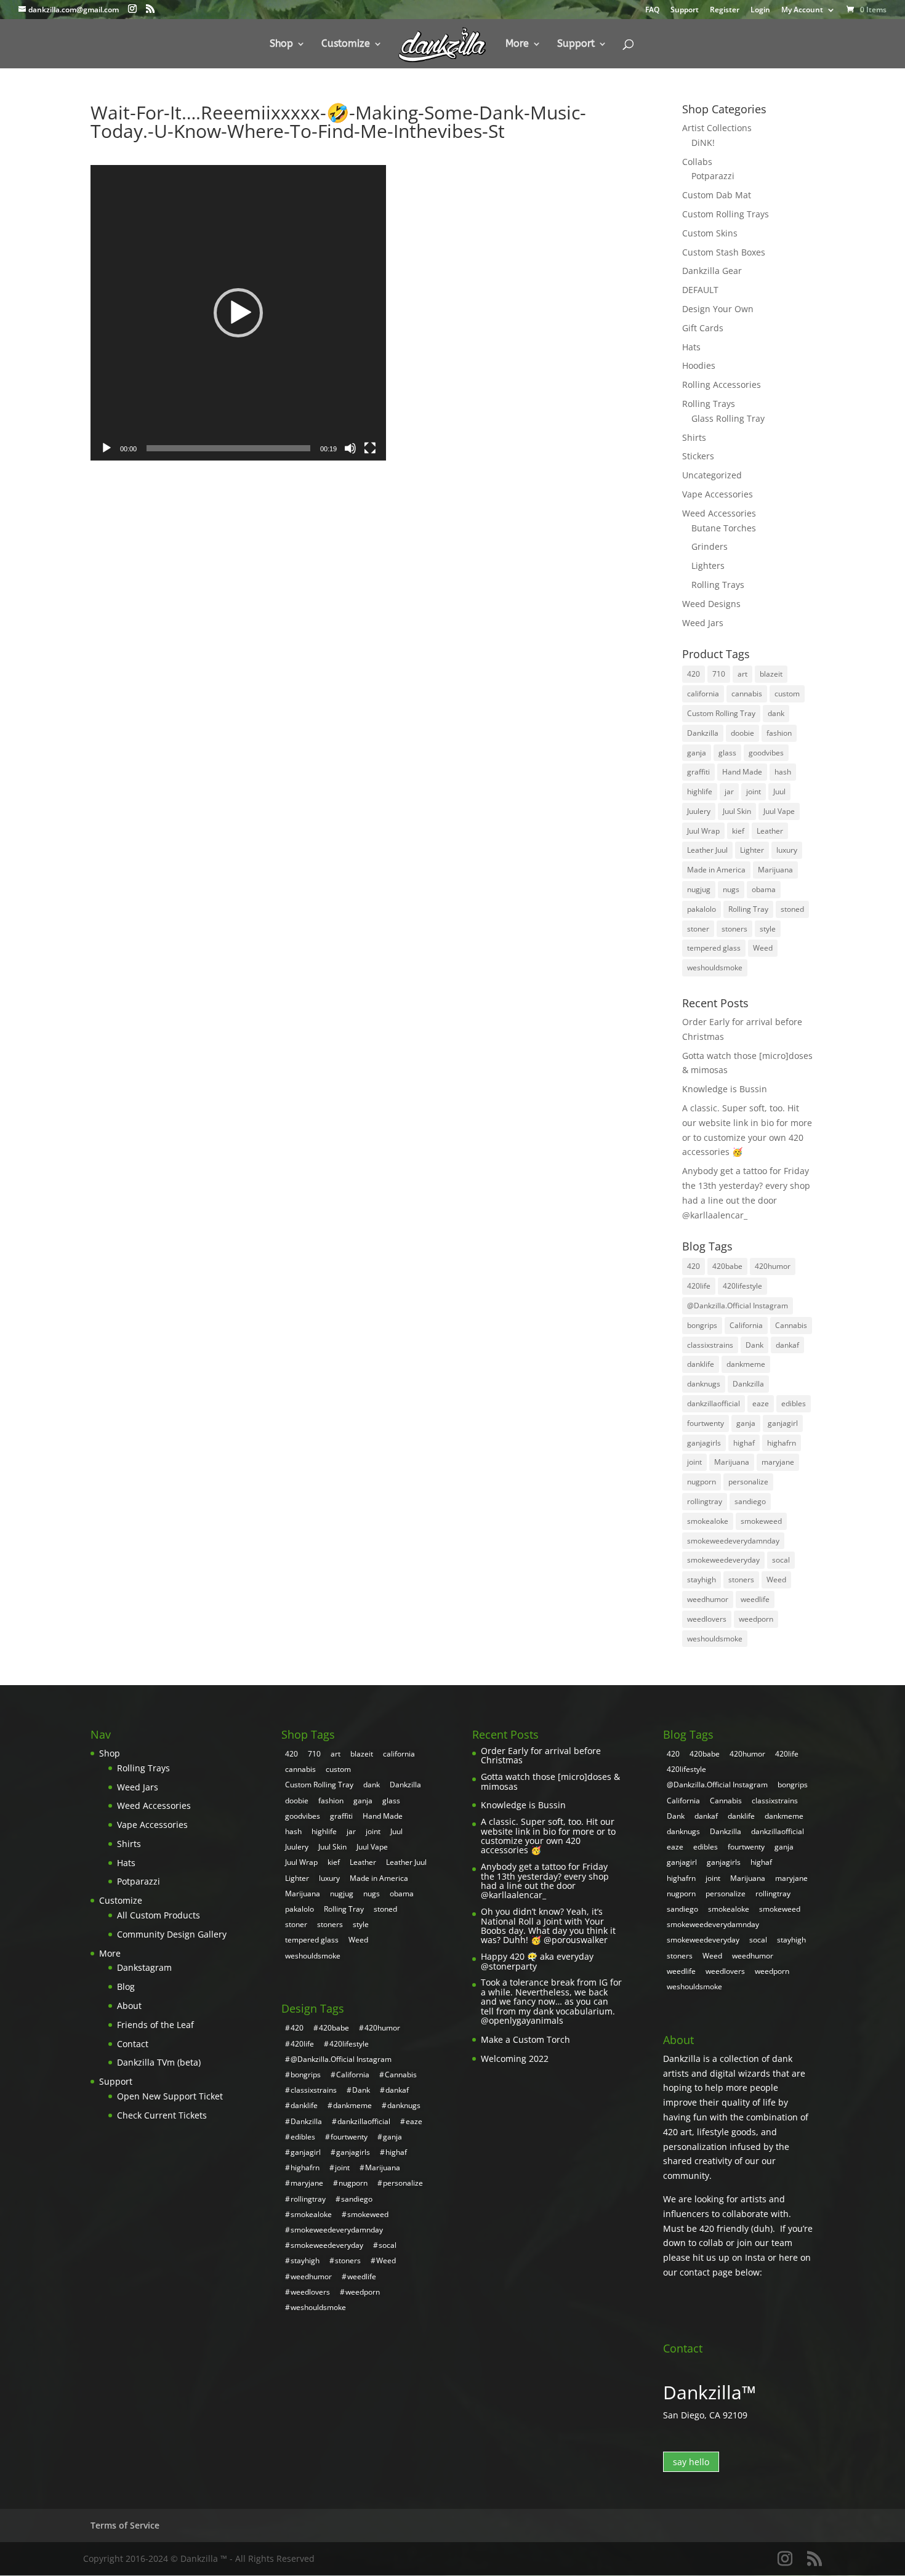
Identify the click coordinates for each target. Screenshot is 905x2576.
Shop (281, 44)
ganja (697, 753)
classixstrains (710, 1345)
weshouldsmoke (715, 968)
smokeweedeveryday (723, 1560)
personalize (748, 1482)
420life (699, 1286)
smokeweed (761, 1521)
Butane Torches (724, 528)
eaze (761, 1403)
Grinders (710, 546)
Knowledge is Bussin (725, 1089)
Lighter (752, 850)
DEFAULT (700, 290)
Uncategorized (712, 475)
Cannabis (791, 1325)
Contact (133, 2044)
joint (754, 791)
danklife (701, 1364)
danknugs (704, 1384)
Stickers (698, 456)
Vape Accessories (718, 494)
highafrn (782, 1443)
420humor (773, 1266)
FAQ (652, 10)
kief (738, 831)
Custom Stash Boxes (724, 252)
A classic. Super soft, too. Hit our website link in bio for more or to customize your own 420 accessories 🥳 (548, 1836)
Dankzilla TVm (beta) (159, 2062)
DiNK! (703, 143)
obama (764, 889)
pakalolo (702, 909)
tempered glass (714, 948)
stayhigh (702, 1580)
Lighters (708, 566)
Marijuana (775, 870)
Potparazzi (713, 176)
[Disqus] (357, 614)
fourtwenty (706, 1423)
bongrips (702, 1325)
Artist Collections (717, 128)
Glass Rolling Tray (728, 418)
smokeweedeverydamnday (733, 1541)
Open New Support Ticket (170, 2096)
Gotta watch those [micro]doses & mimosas (550, 1781)
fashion (779, 733)
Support (685, 10)
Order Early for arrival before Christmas (541, 1756)
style (768, 929)
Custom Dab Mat (717, 195)
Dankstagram (144, 1967)
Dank (754, 1345)
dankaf (787, 1345)
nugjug (699, 889)
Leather (770, 831)
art (742, 674)
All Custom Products (159, 1915)
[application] (238, 313)
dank (776, 713)
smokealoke (708, 1521)
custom (787, 694)
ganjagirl (783, 1423)
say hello (691, 2462)
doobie (742, 733)
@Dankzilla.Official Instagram (738, 1306)
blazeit (771, 674)
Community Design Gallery (172, 1934)
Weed (763, 948)
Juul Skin (737, 811)
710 (719, 674)
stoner (698, 929)
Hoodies (699, 365)
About (129, 2006)
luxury (787, 850)
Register (725, 10)
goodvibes (766, 753)
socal (781, 1560)
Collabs (697, 162)
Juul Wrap (703, 831)
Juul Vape (779, 811)
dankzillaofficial (714, 1403)
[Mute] (350, 448)
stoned (792, 909)
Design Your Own (718, 309)
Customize (346, 44)
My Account (802, 10)
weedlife (755, 1599)
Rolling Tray (748, 909)
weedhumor (708, 1599)
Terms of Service (125, 2525)
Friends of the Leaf (155, 2025)
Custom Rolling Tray (721, 713)
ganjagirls (704, 1443)
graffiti (698, 772)
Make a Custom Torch (525, 2039)
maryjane (778, 1462)
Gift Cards (703, 328)
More (517, 44)
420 (694, 674)
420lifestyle (742, 1286)
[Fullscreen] (370, 448)
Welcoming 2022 (515, 2059)
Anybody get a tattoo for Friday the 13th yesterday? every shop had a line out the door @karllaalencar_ (545, 1881)
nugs (731, 889)
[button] (238, 313)
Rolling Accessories (722, 384)
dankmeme (746, 1364)
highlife (700, 791)
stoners (734, 929)
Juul (779, 791)
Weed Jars (703, 623)
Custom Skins (710, 233)
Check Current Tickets (162, 2115)
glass (727, 753)
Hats (691, 347)
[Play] (107, 448)
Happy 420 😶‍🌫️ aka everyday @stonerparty (537, 1961)
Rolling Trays (709, 404)
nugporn (702, 1482)
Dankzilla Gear (712, 271)
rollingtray (705, 1501)
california (703, 694)
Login (760, 10)
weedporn (756, 1619)
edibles (794, 1403)
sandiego (750, 1501)
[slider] (228, 448)
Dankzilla (703, 733)
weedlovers (707, 1619)
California (746, 1325)
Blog (126, 1986)
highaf (744, 1443)
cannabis (747, 694)
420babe (727, 1266)
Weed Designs (711, 604)
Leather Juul (707, 850)
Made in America (716, 870)
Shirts (694, 437)
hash (783, 772)
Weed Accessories (719, 513)
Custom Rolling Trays (726, 214)
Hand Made (742, 772)
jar (729, 791)
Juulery (699, 811)
